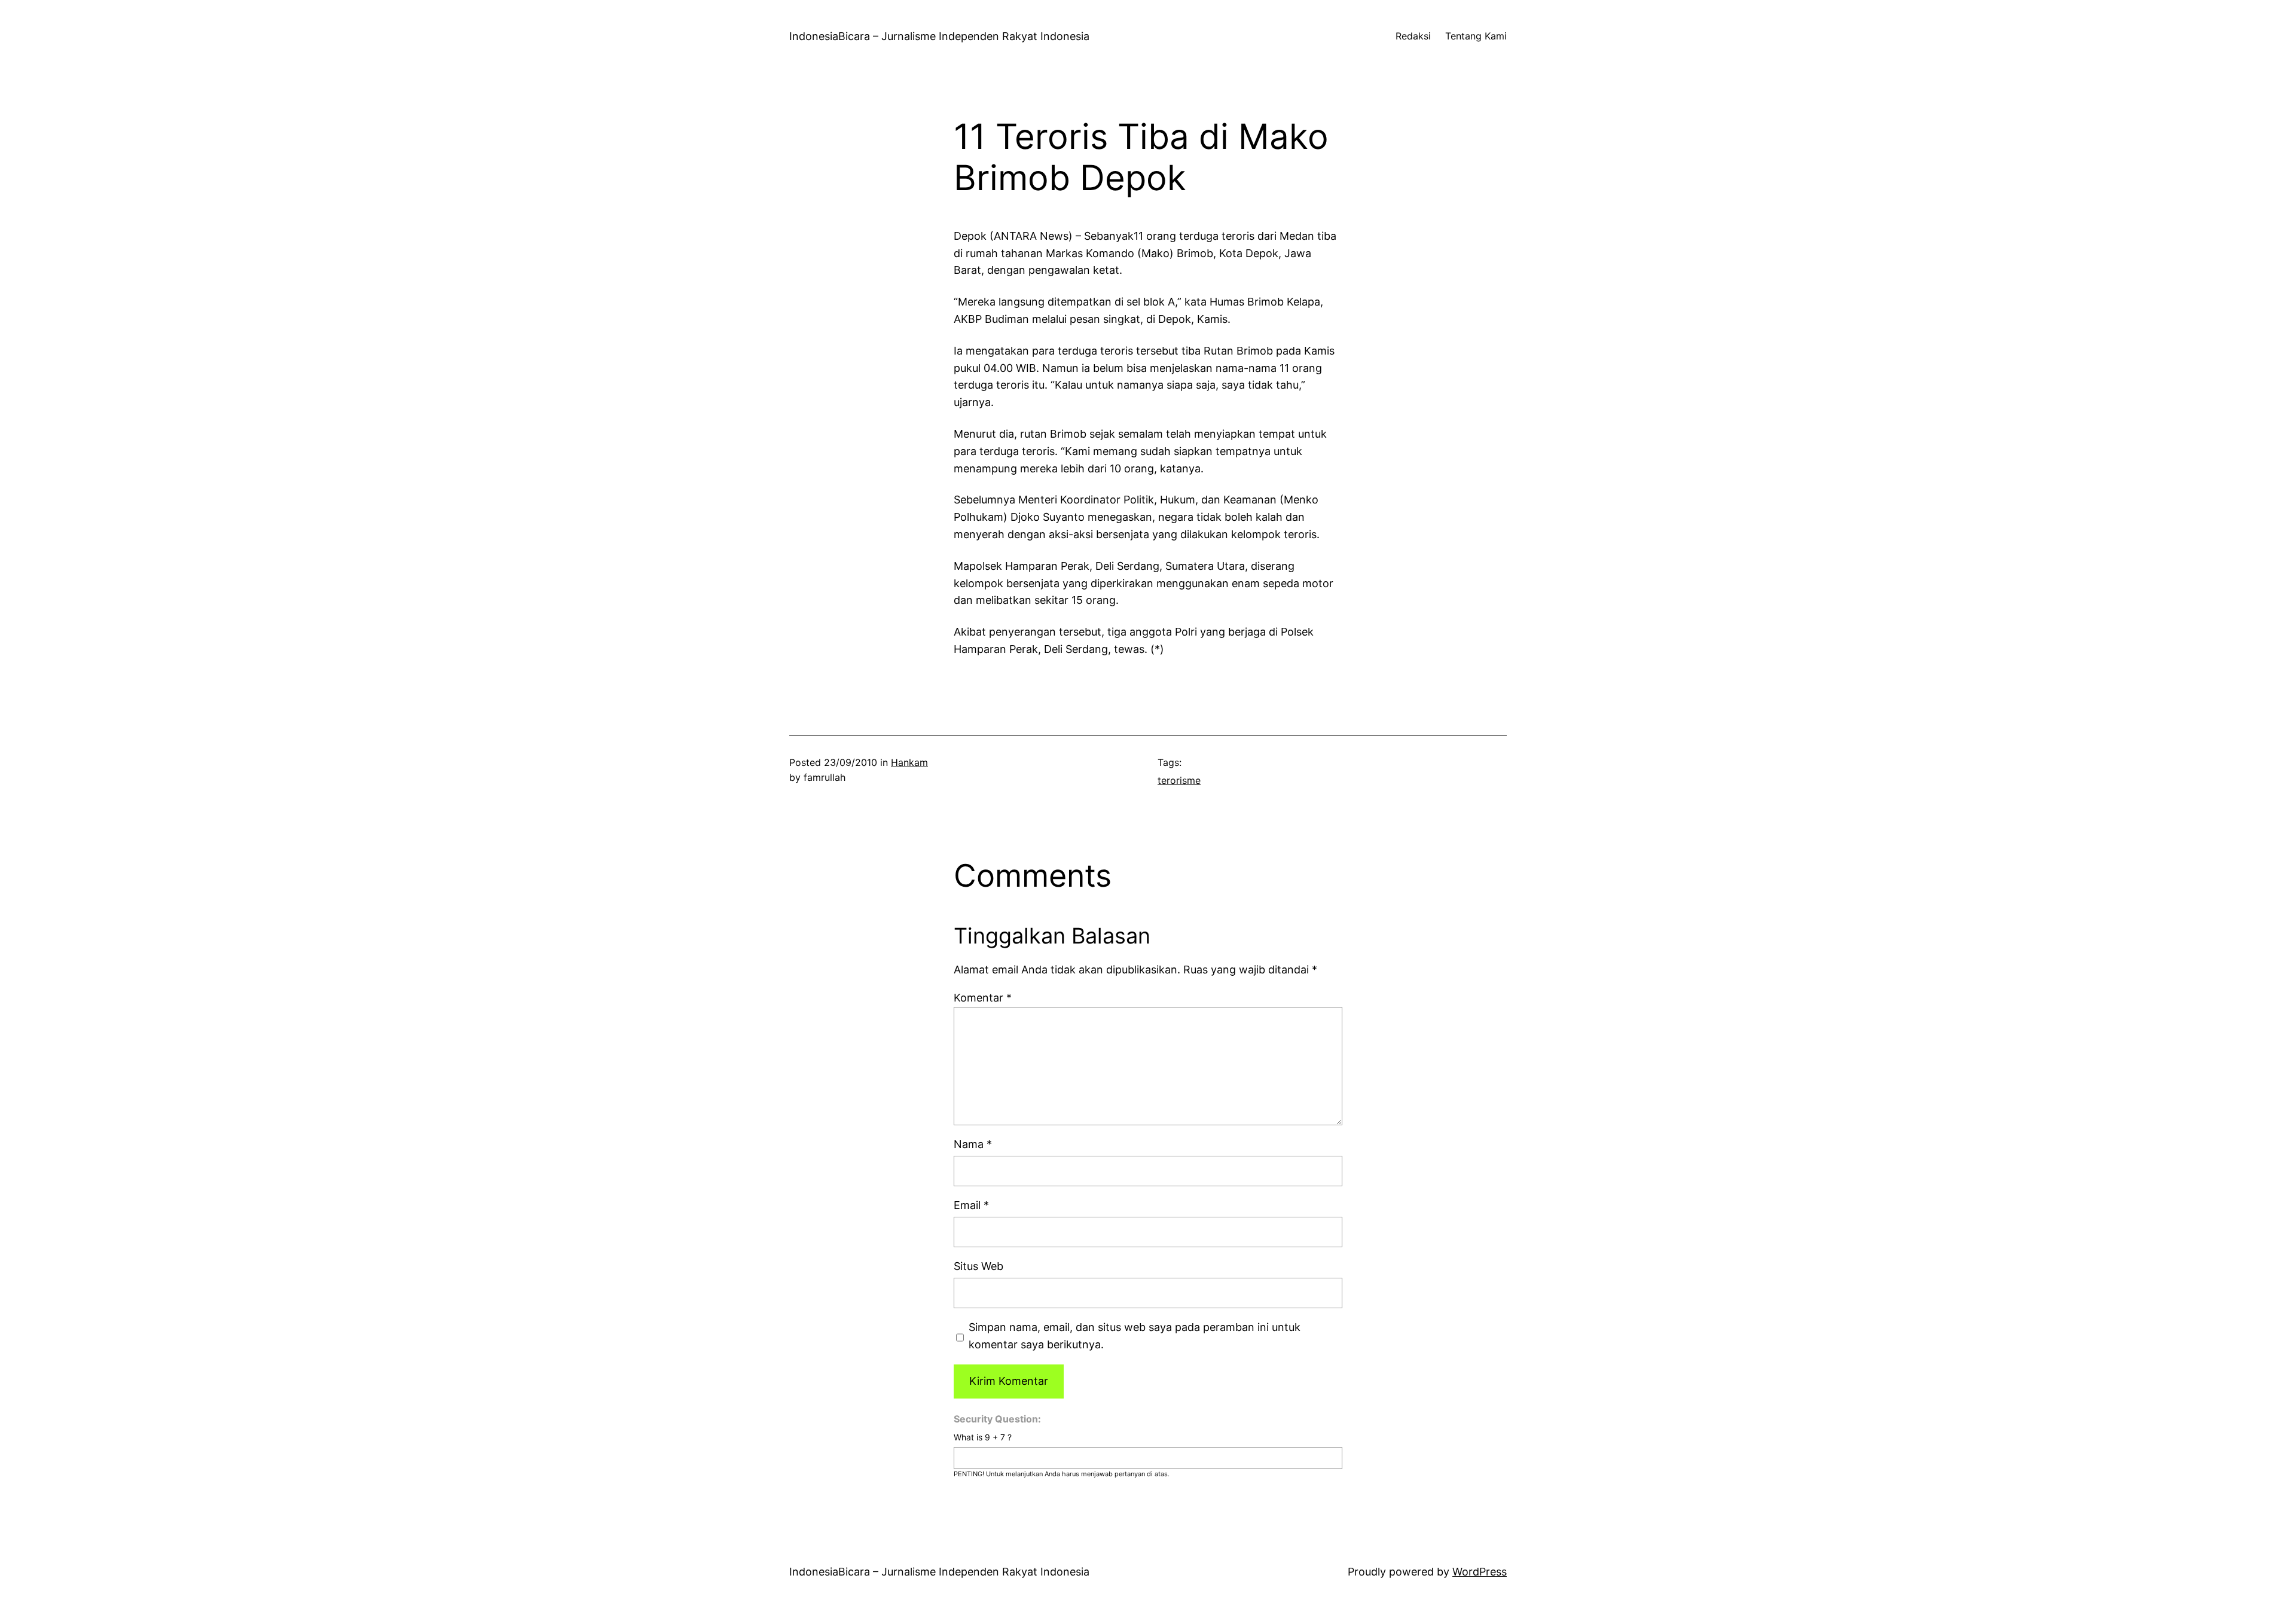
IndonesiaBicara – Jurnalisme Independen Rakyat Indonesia (939, 36)
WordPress (1480, 1572)
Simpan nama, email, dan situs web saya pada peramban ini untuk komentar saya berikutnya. (1135, 1336)
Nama (973, 1144)
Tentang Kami (1476, 36)
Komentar (983, 998)
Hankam (909, 762)
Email (971, 1205)
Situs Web (978, 1266)
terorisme (1179, 780)
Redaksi (1413, 36)
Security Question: (997, 1419)
